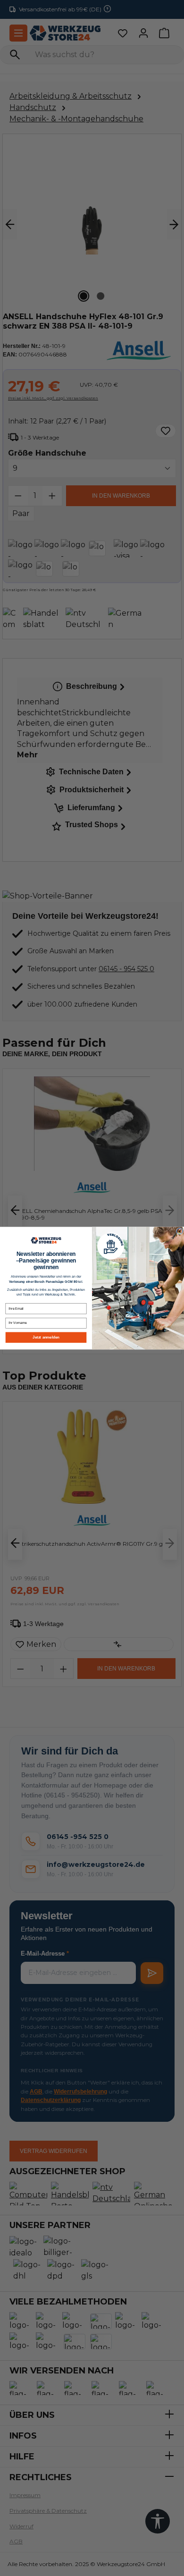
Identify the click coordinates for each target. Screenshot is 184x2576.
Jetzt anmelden (46, 1337)
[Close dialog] (179, 1231)
